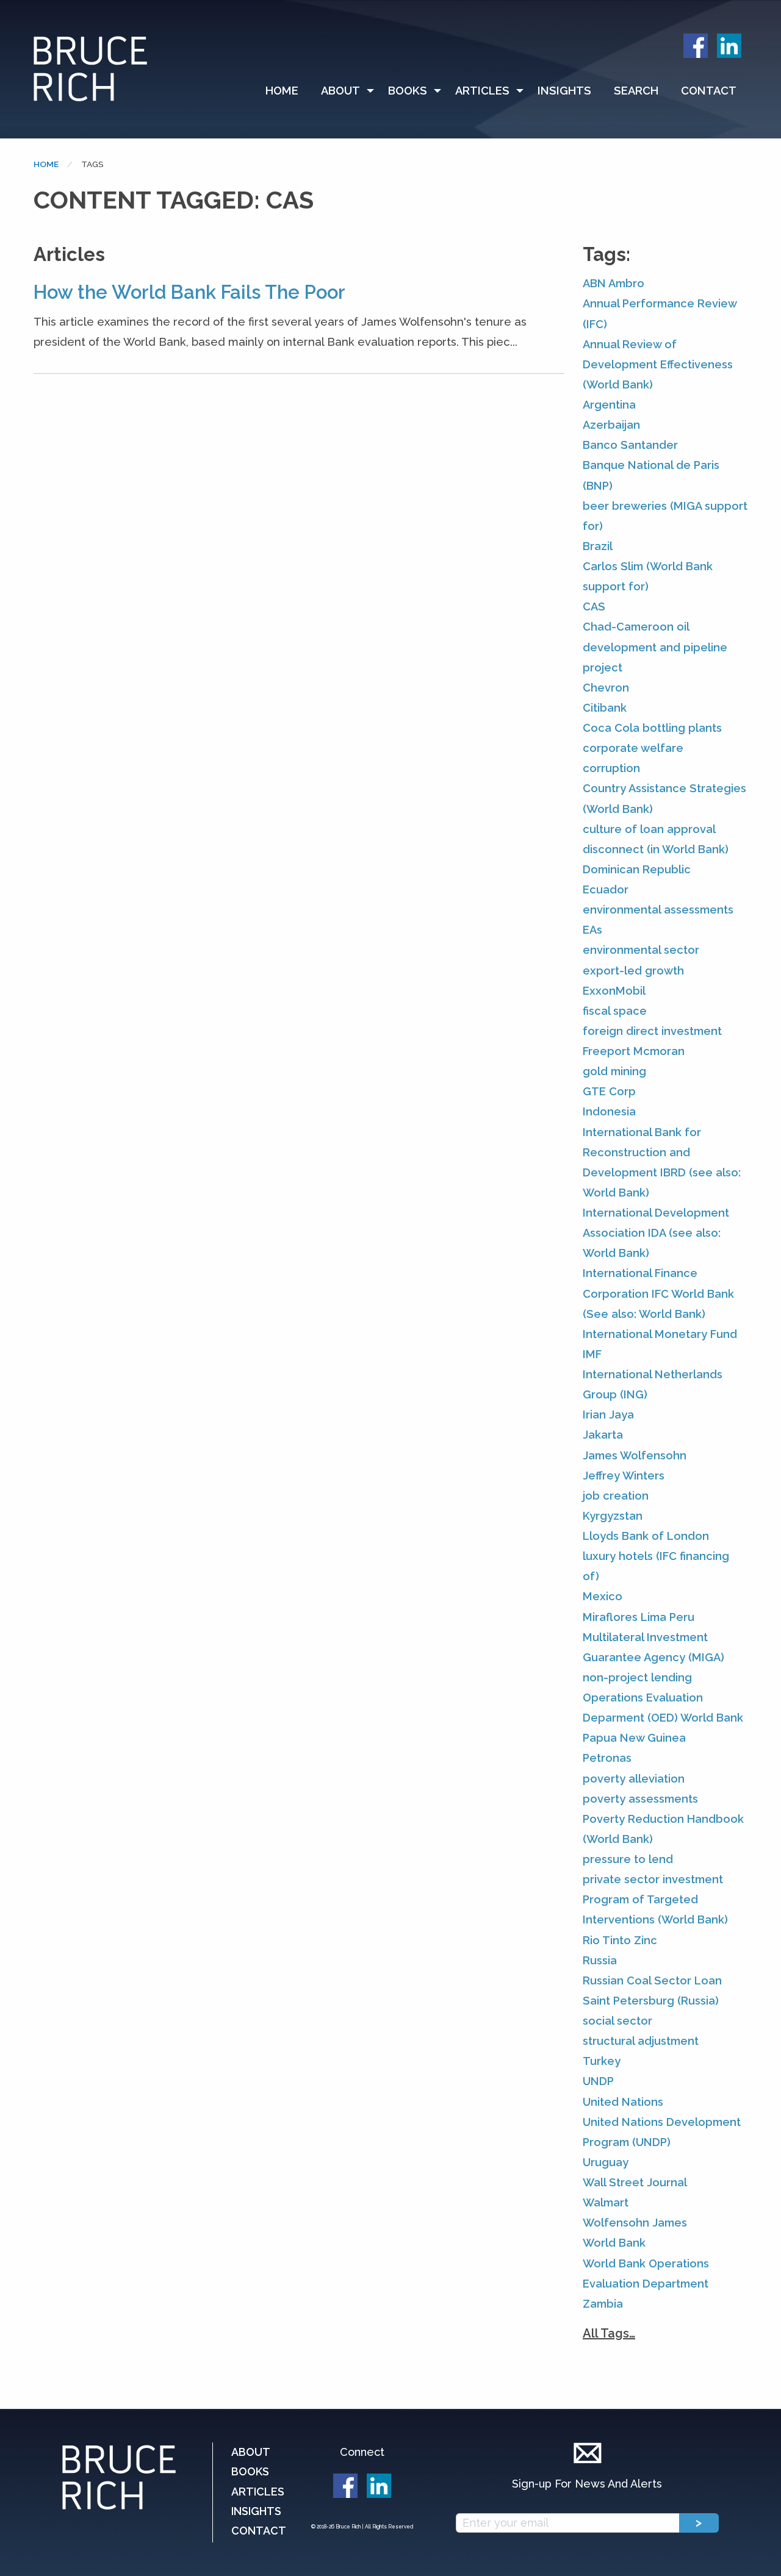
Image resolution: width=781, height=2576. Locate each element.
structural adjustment (641, 2041)
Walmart (606, 2202)
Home (282, 91)
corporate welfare (633, 748)
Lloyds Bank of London (646, 1536)
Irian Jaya (608, 1415)
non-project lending (637, 1677)
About (340, 91)
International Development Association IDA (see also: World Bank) (656, 1233)
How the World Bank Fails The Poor (189, 292)
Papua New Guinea (634, 1738)
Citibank (605, 708)
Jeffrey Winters (624, 1476)
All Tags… (609, 2333)
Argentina (609, 405)
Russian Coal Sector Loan (652, 1980)
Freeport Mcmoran (634, 1051)
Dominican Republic (637, 869)
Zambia (603, 2304)
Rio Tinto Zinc (620, 1940)
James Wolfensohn (635, 1455)
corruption (611, 768)
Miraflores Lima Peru (639, 1617)
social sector (617, 2021)
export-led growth (633, 971)
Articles (482, 91)
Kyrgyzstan (613, 1516)
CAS (594, 606)
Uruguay (606, 2162)
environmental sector (641, 950)
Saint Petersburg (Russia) (651, 2001)
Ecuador (606, 889)
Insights (564, 91)
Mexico (603, 1596)
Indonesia (609, 1111)
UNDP (598, 2081)
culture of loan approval (649, 829)
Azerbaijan (611, 425)
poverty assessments (640, 1799)
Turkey (602, 2061)
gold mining (614, 1071)
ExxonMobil (614, 991)
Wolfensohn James (635, 2223)
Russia (600, 1960)
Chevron (606, 688)
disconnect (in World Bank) (656, 849)
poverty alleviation (634, 1779)
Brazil (598, 546)
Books (408, 91)
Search (636, 91)
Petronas (607, 1758)
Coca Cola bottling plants (652, 728)
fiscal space (615, 1011)
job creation (616, 1496)
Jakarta (603, 1435)
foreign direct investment (652, 1031)
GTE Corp (609, 1091)
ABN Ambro (614, 283)
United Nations (623, 2102)
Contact (709, 91)
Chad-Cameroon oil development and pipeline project (655, 647)
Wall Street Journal (635, 2182)
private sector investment (653, 1879)
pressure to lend (628, 1859)
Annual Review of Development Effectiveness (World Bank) (658, 364)
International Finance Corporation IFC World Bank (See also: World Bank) (658, 1293)
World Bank (614, 2243)
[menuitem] (287, 91)
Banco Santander (630, 445)
